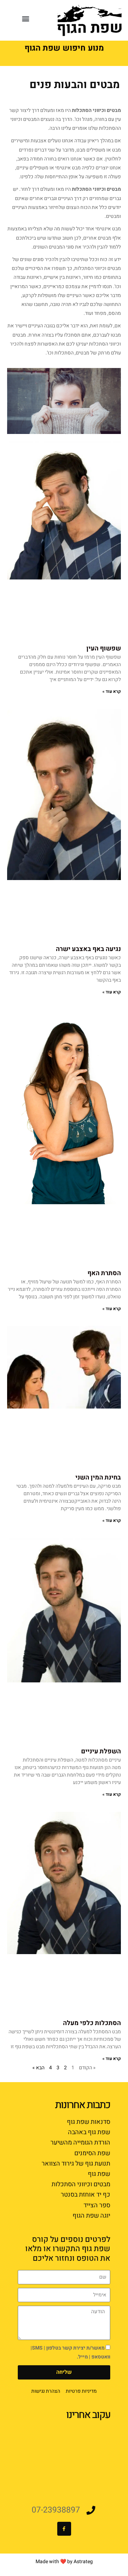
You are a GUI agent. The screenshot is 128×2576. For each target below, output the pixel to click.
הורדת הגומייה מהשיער (80, 2143)
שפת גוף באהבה (89, 2132)
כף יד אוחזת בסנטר (86, 2195)
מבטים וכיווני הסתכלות (81, 2184)
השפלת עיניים (101, 1751)
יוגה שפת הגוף (91, 2216)
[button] (26, 18)
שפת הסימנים (92, 2153)
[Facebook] (64, 2529)
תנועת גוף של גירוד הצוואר (76, 2164)
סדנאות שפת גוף (89, 2122)
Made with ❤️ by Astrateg (64, 2562)
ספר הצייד (97, 2205)
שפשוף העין (104, 648)
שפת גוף (99, 2174)
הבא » (38, 2068)
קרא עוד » (112, 691)
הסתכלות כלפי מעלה (92, 2023)
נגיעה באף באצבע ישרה (88, 949)
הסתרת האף (104, 1273)
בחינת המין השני (98, 1478)
